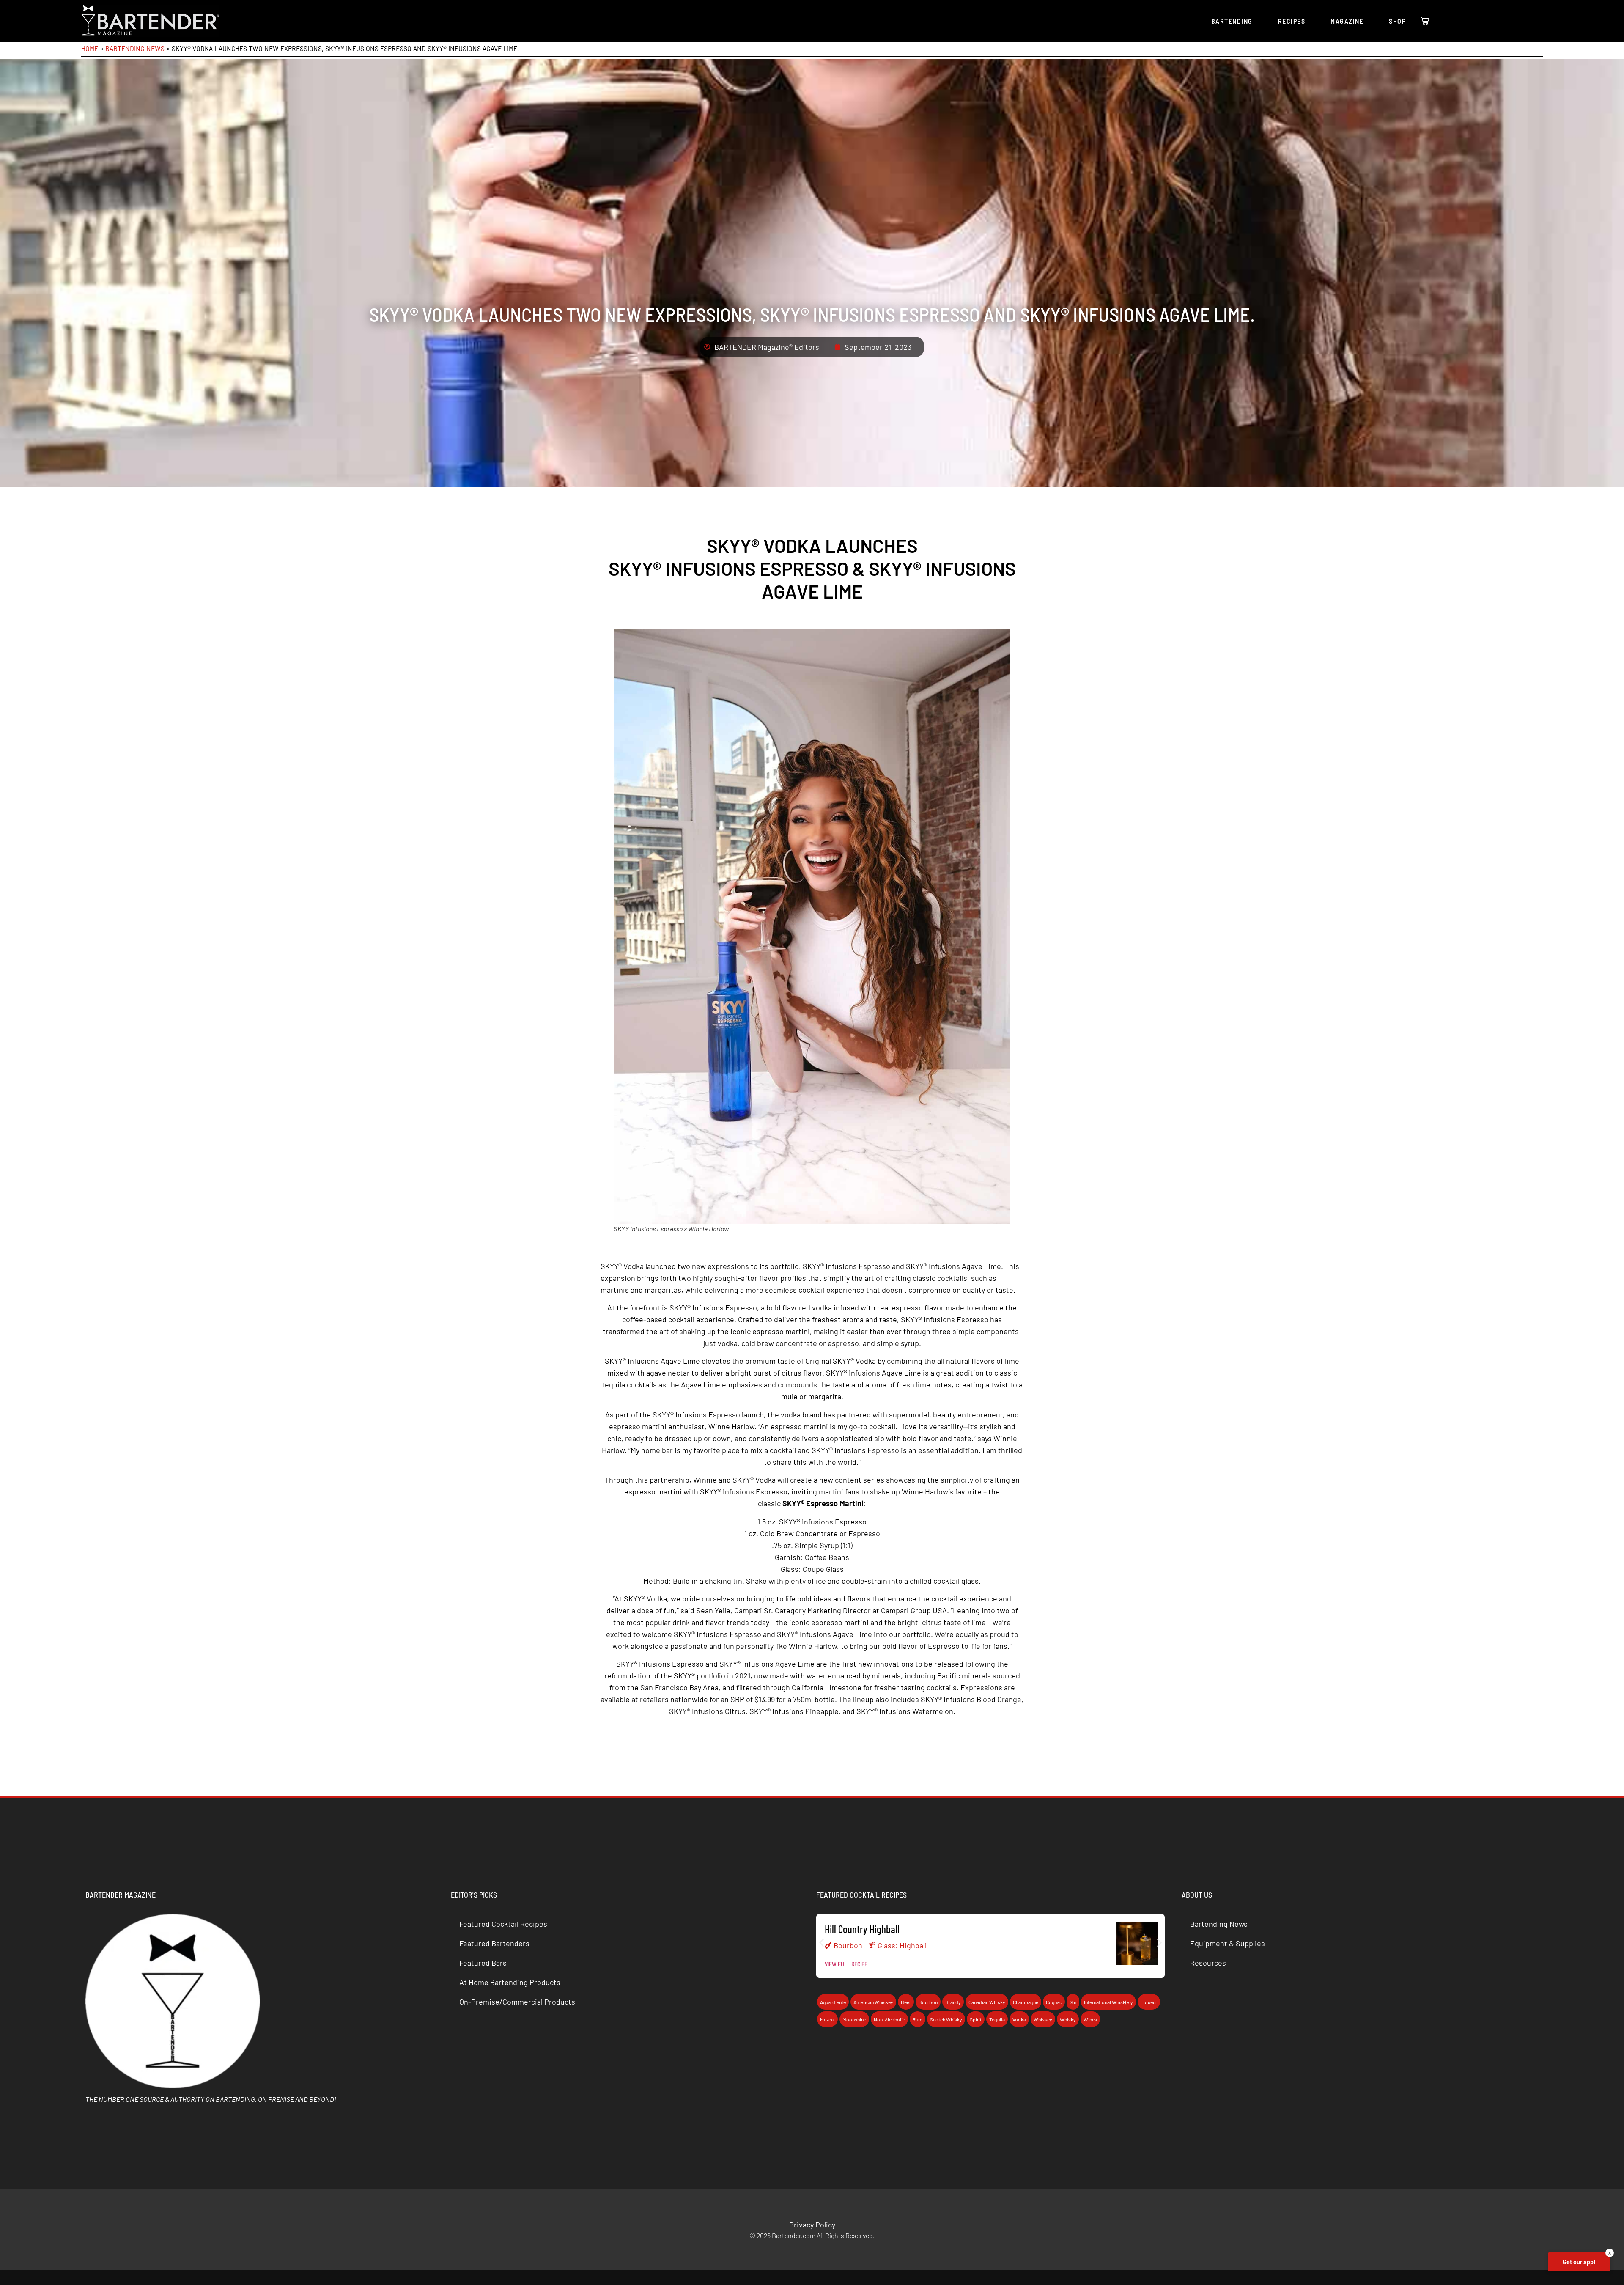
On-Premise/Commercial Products (517, 2002)
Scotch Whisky (946, 2019)
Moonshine (854, 2019)
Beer (906, 2002)
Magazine (1347, 21)
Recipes (1292, 21)
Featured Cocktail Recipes (503, 1924)
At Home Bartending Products (510, 1982)
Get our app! (1579, 2262)
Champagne (1026, 2002)
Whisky (1068, 2019)
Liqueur (1149, 2002)
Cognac (1054, 2002)
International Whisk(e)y (1108, 2002)
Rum (918, 2019)
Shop (1397, 21)
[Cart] (1425, 21)
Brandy (953, 2002)
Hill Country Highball (862, 1929)
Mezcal (827, 2019)
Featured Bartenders (494, 1943)
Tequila (997, 2019)
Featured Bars (483, 1963)
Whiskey (1043, 2019)
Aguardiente (833, 2002)
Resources (1208, 1963)
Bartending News (135, 48)
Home (90, 48)
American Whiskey (873, 2002)
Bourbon (848, 1945)
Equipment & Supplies (1228, 1943)
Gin (1073, 2002)
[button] (822, 1943)
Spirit (976, 2019)
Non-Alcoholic (889, 2019)
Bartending (1232, 21)
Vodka (1019, 2019)
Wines (1090, 2019)
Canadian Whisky (987, 2002)
